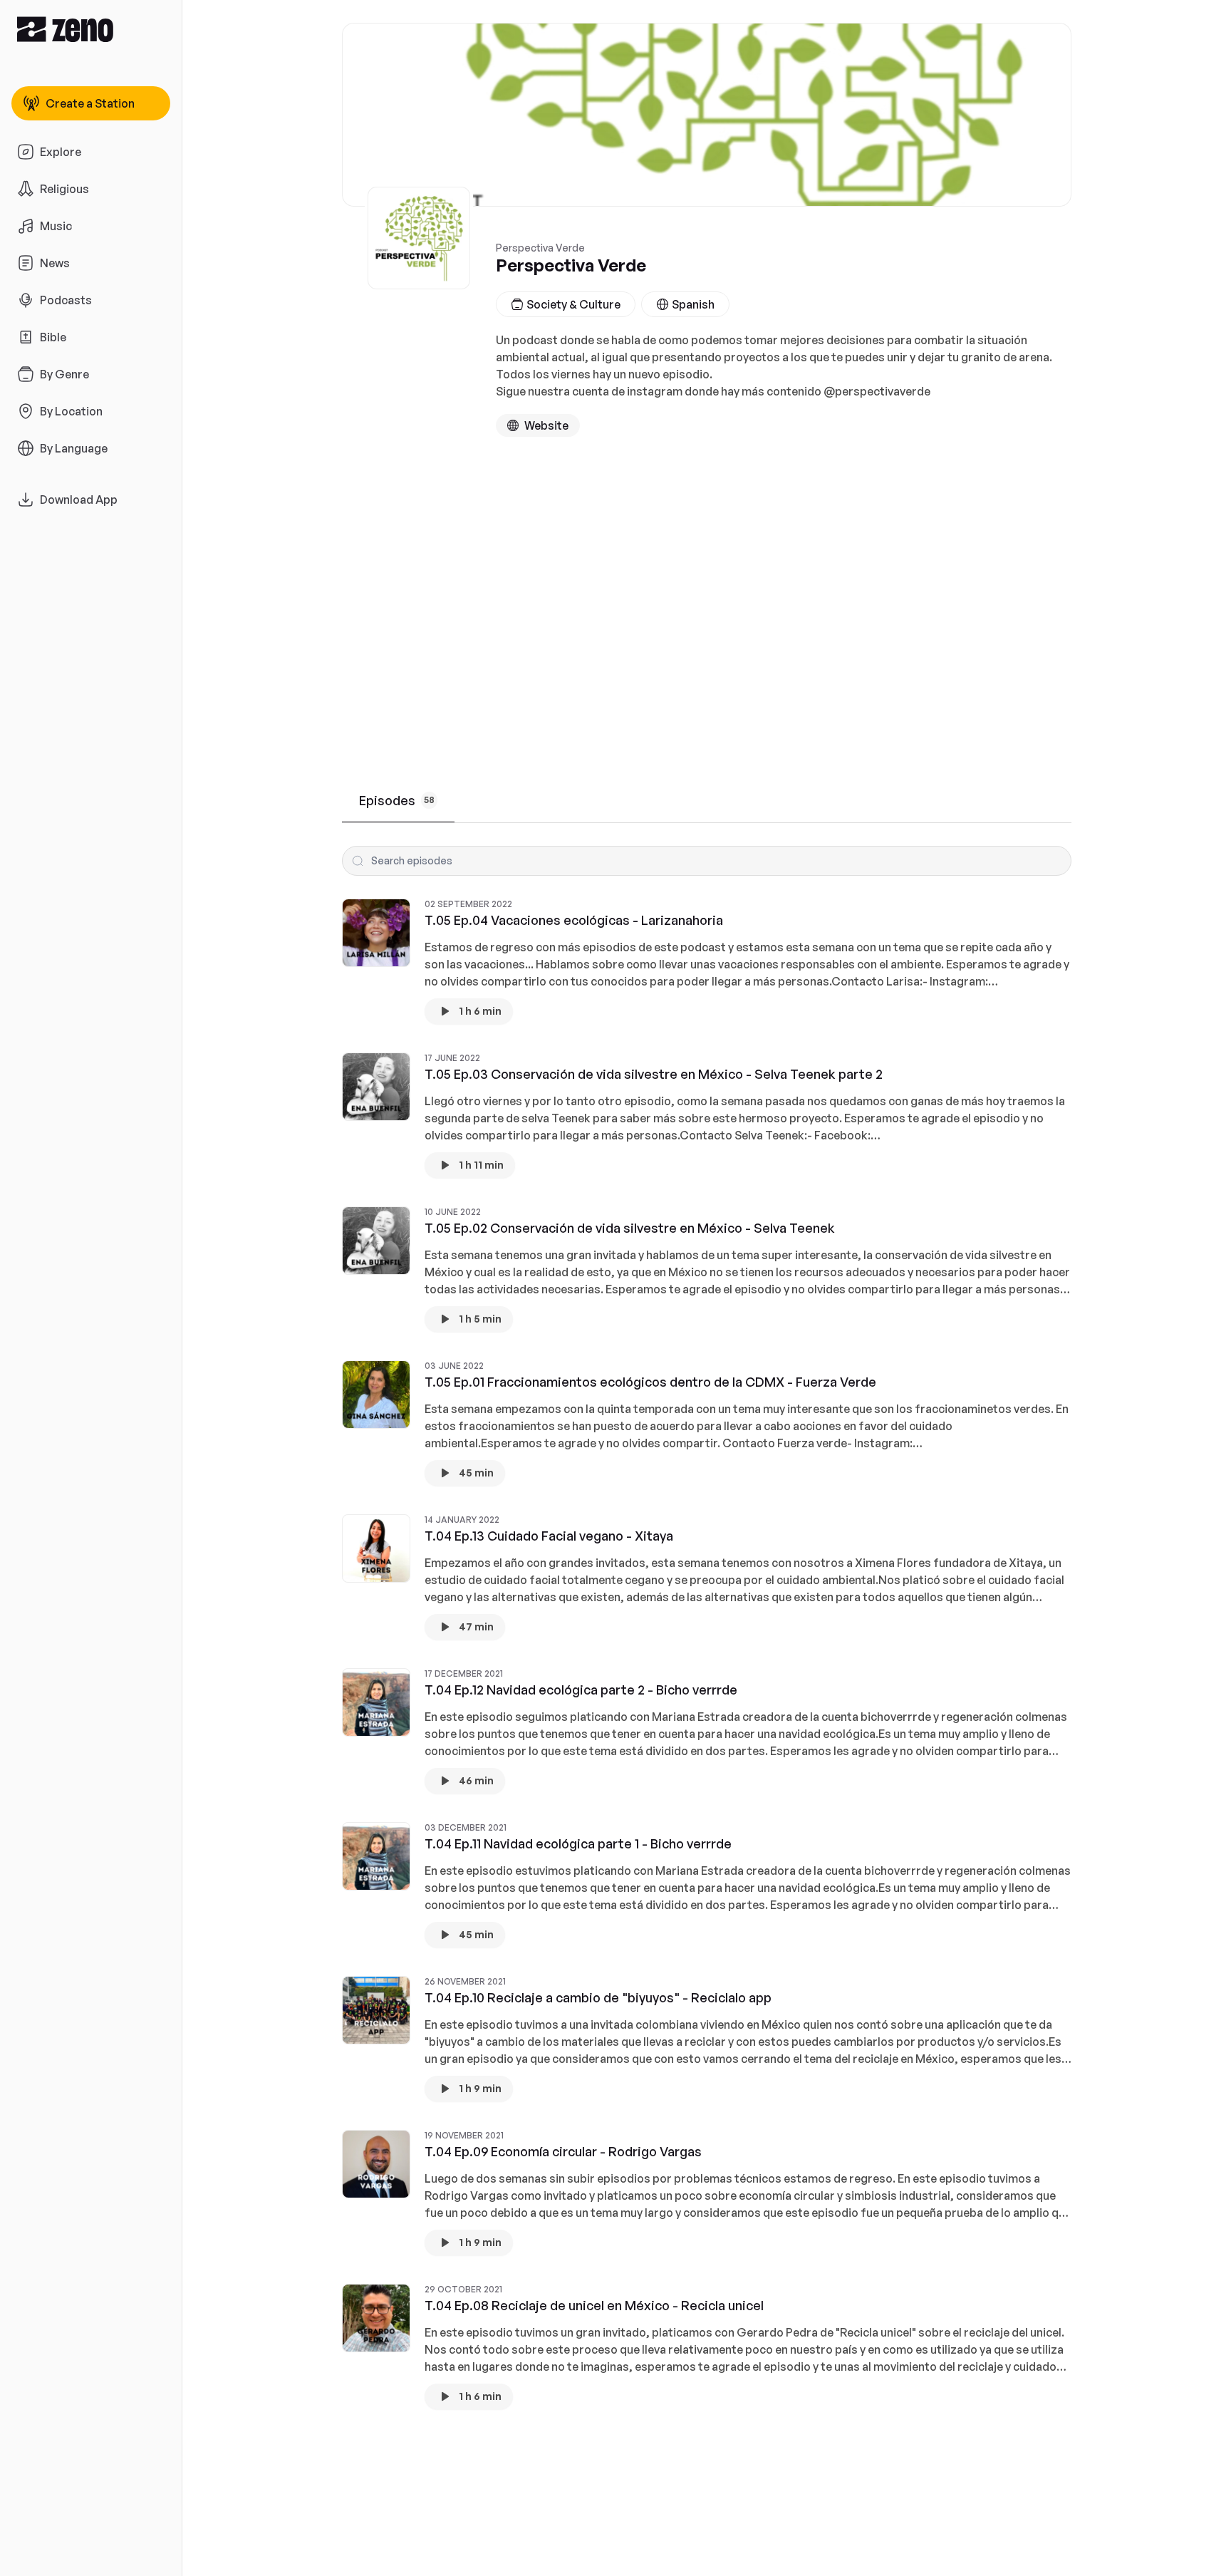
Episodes (397, 800)
